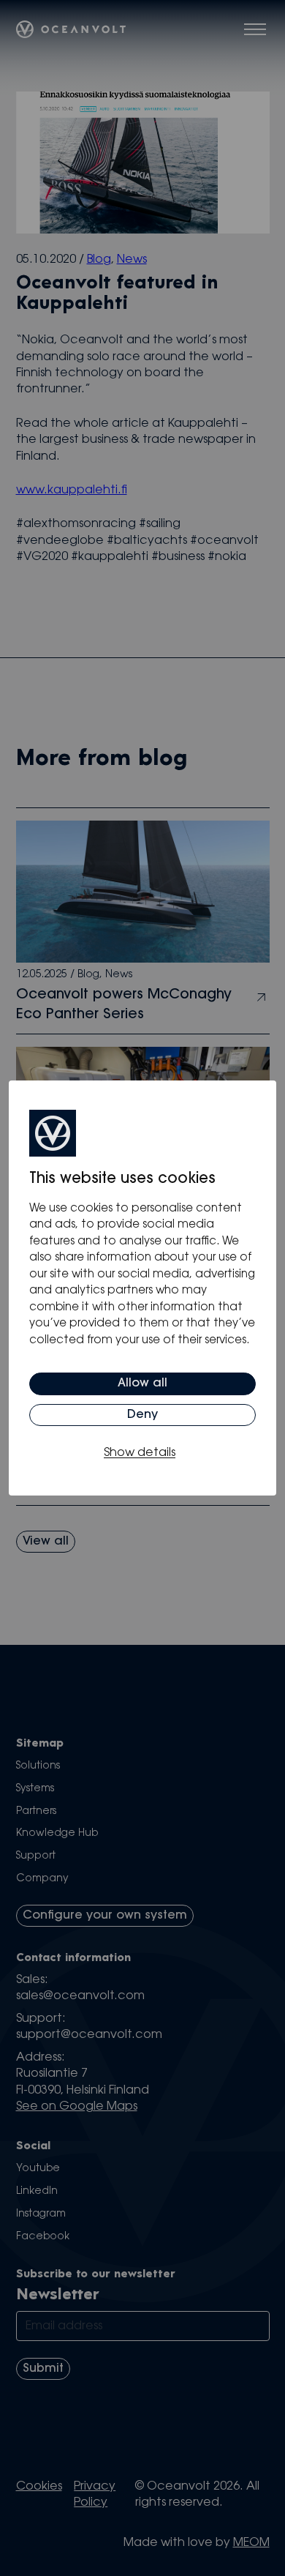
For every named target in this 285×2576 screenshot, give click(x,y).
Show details (140, 1453)
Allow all (142, 1384)
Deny (142, 1415)
